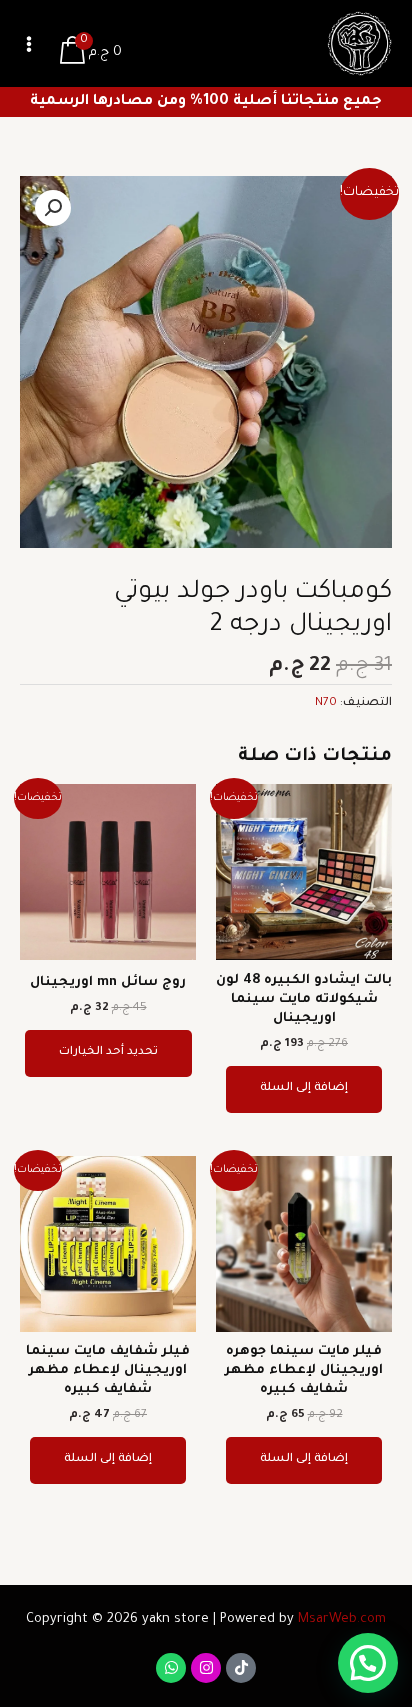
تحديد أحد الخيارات (108, 1052)
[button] (53, 208)
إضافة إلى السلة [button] (304, 1088)
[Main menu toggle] (29, 44)
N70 (326, 703)
